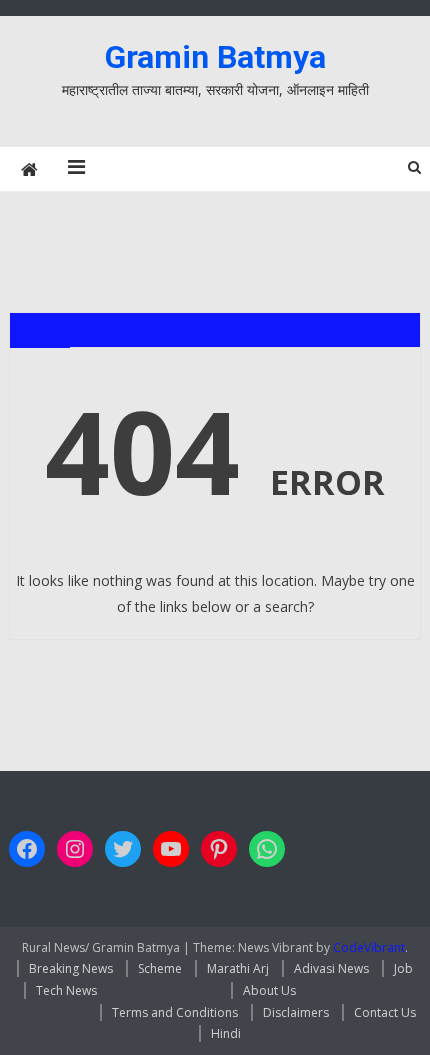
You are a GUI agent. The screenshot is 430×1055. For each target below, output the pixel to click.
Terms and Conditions (175, 1012)
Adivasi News (331, 968)
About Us (269, 990)
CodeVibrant (369, 947)
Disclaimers (296, 1012)
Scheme (160, 968)
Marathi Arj (238, 968)
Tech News (66, 990)
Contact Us (385, 1012)
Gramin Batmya (215, 57)
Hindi (226, 1033)
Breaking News (71, 968)
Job (403, 968)
